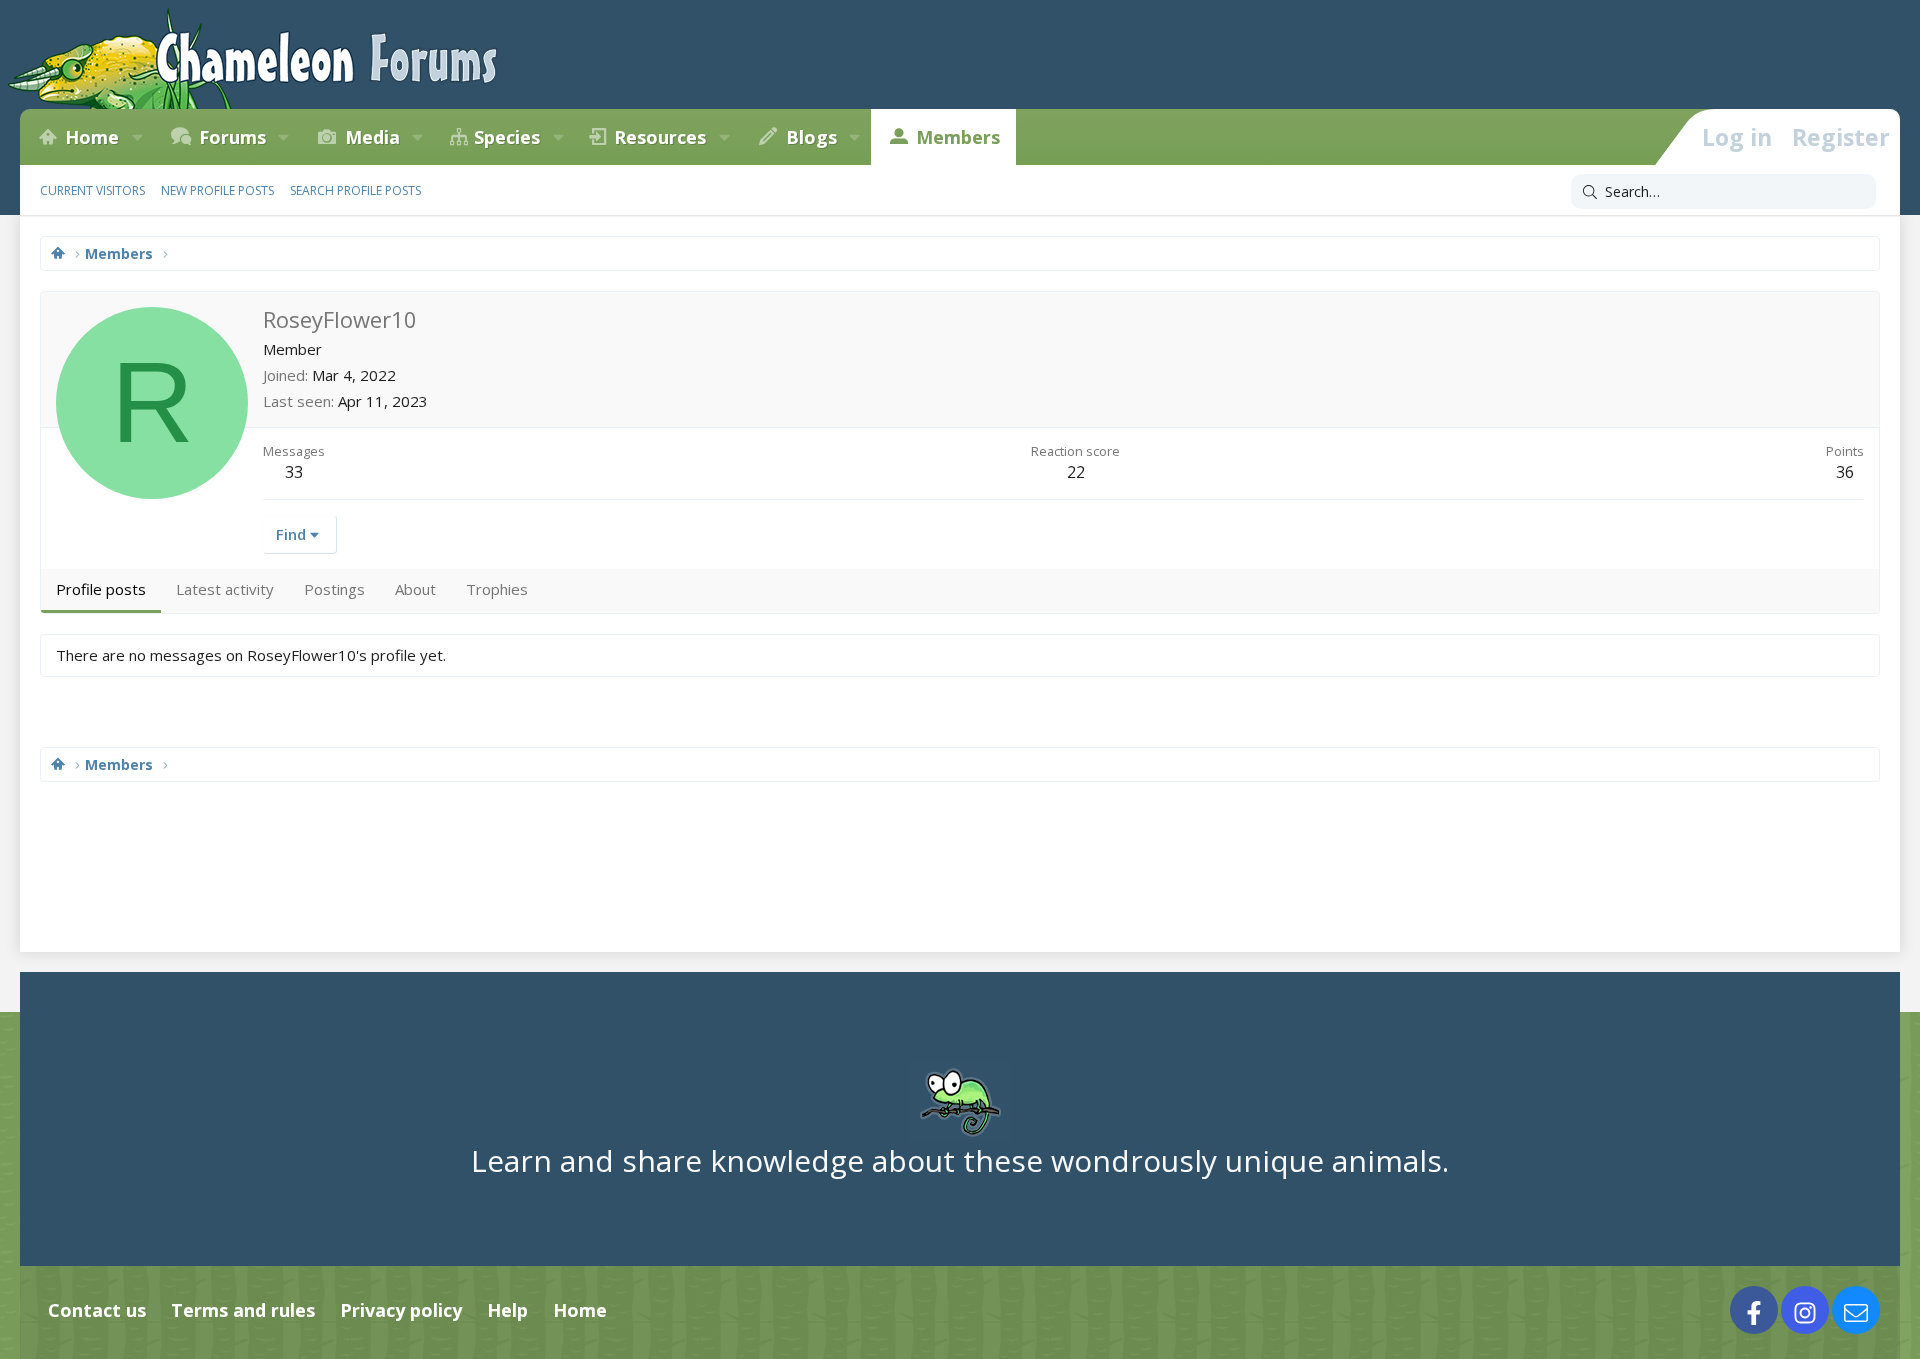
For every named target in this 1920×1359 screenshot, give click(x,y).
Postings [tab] (334, 589)
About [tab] (415, 589)
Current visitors (92, 190)
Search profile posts (355, 190)
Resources (660, 137)
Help (507, 1310)
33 (294, 472)
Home (92, 137)
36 (1845, 472)
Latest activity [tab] (225, 589)
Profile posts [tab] (101, 589)
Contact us (97, 1310)
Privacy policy (401, 1310)
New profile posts (217, 190)
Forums (232, 137)
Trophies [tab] (497, 589)
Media (372, 137)
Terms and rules (243, 1310)
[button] (137, 137)
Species (507, 137)
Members (958, 137)
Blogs (811, 137)
